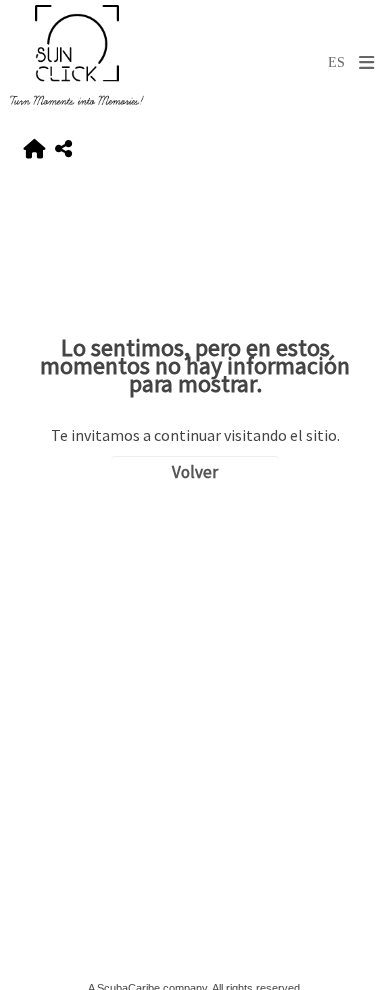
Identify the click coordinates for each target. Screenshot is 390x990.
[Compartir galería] (63, 149)
